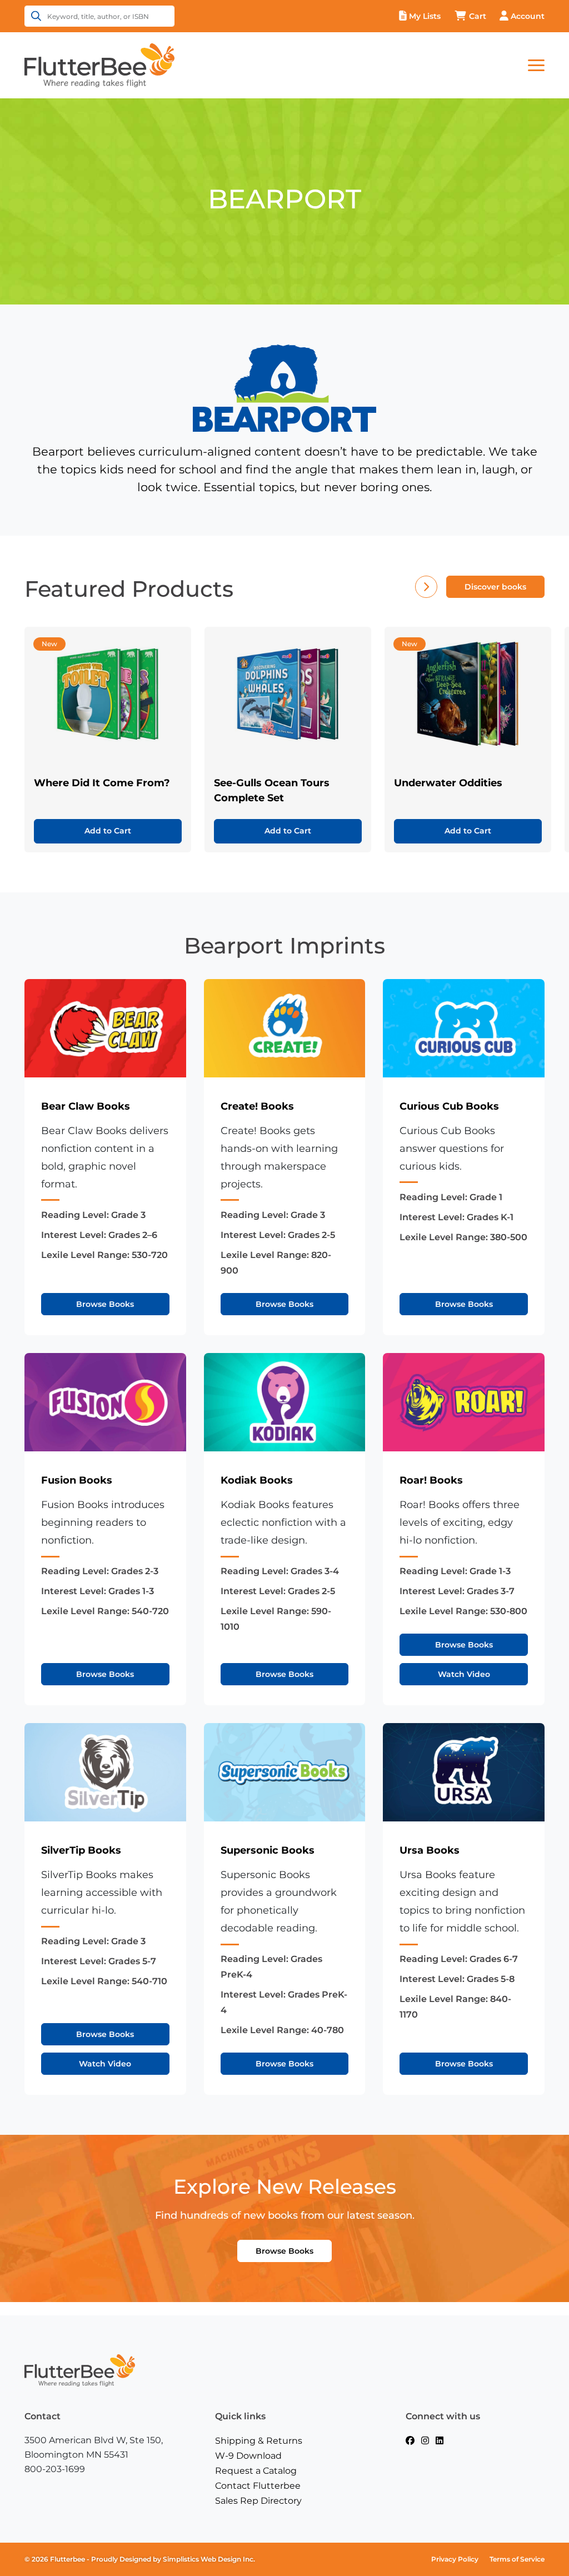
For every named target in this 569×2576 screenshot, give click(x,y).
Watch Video (464, 1674)
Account (528, 16)
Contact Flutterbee (258, 2486)
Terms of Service (517, 2559)
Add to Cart (108, 831)
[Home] (99, 64)
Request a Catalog (256, 2471)
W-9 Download (248, 2456)
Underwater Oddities (448, 783)
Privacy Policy (455, 2559)
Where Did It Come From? (102, 783)
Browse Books (105, 1304)
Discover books (495, 587)
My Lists (425, 16)
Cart (478, 16)
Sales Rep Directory (258, 2501)
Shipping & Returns (259, 2441)
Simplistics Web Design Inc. (209, 2559)
